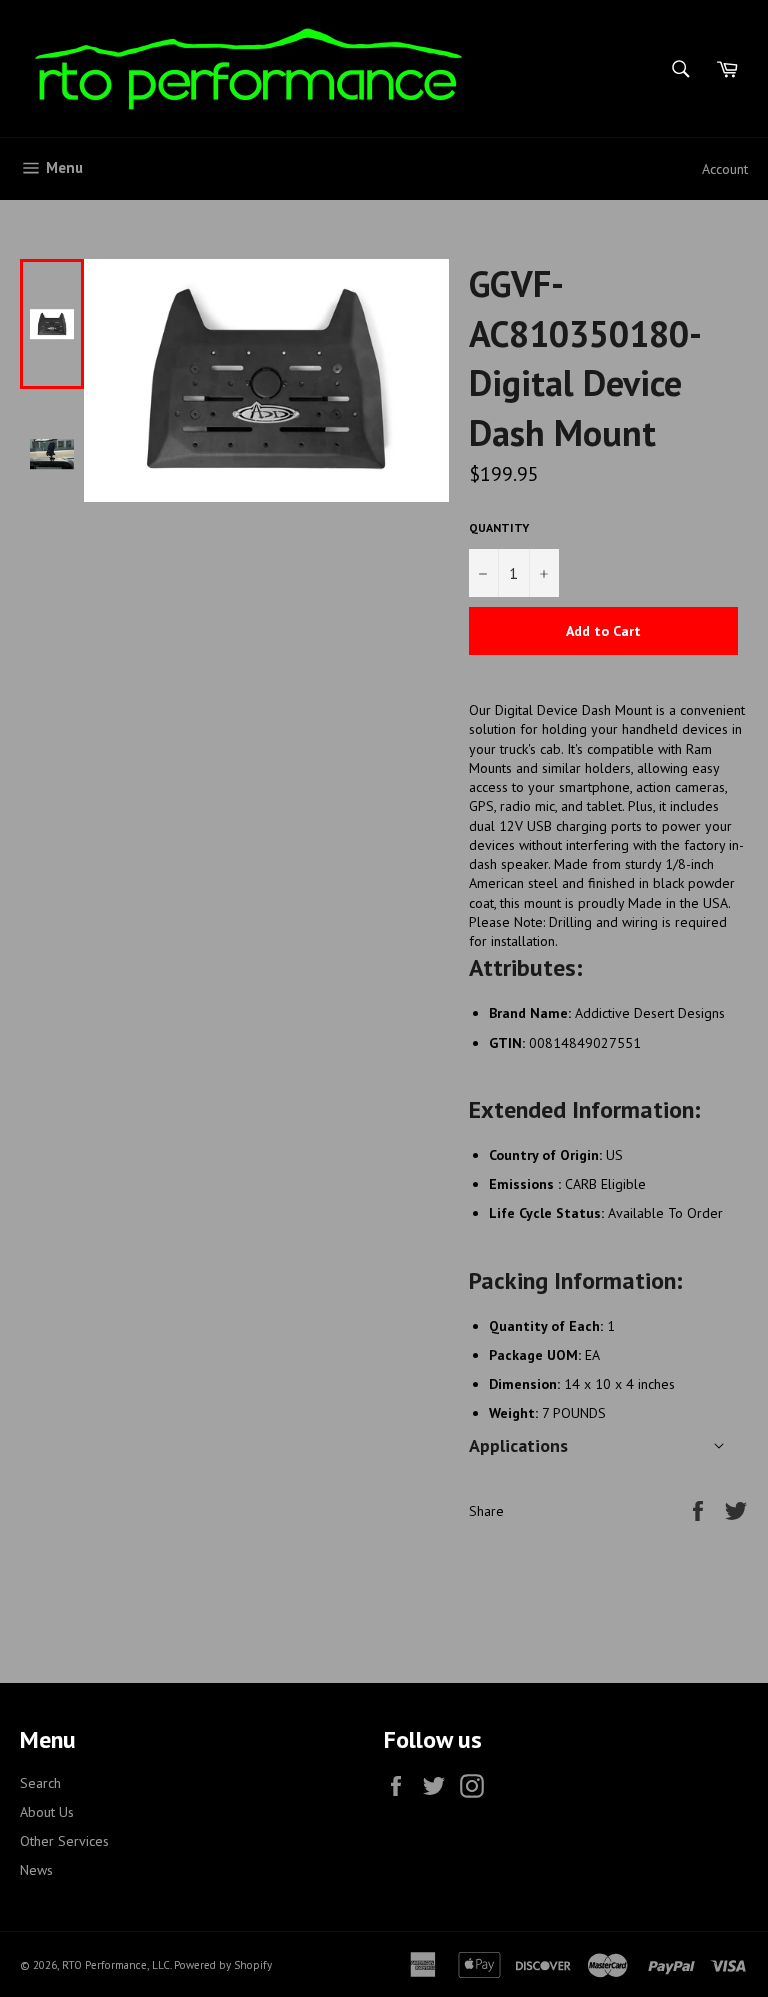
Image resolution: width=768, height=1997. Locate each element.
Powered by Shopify (223, 1965)
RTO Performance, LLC (116, 1965)
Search (40, 1783)
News (36, 1870)
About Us (47, 1812)
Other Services (64, 1841)
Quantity (499, 527)
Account (725, 169)
